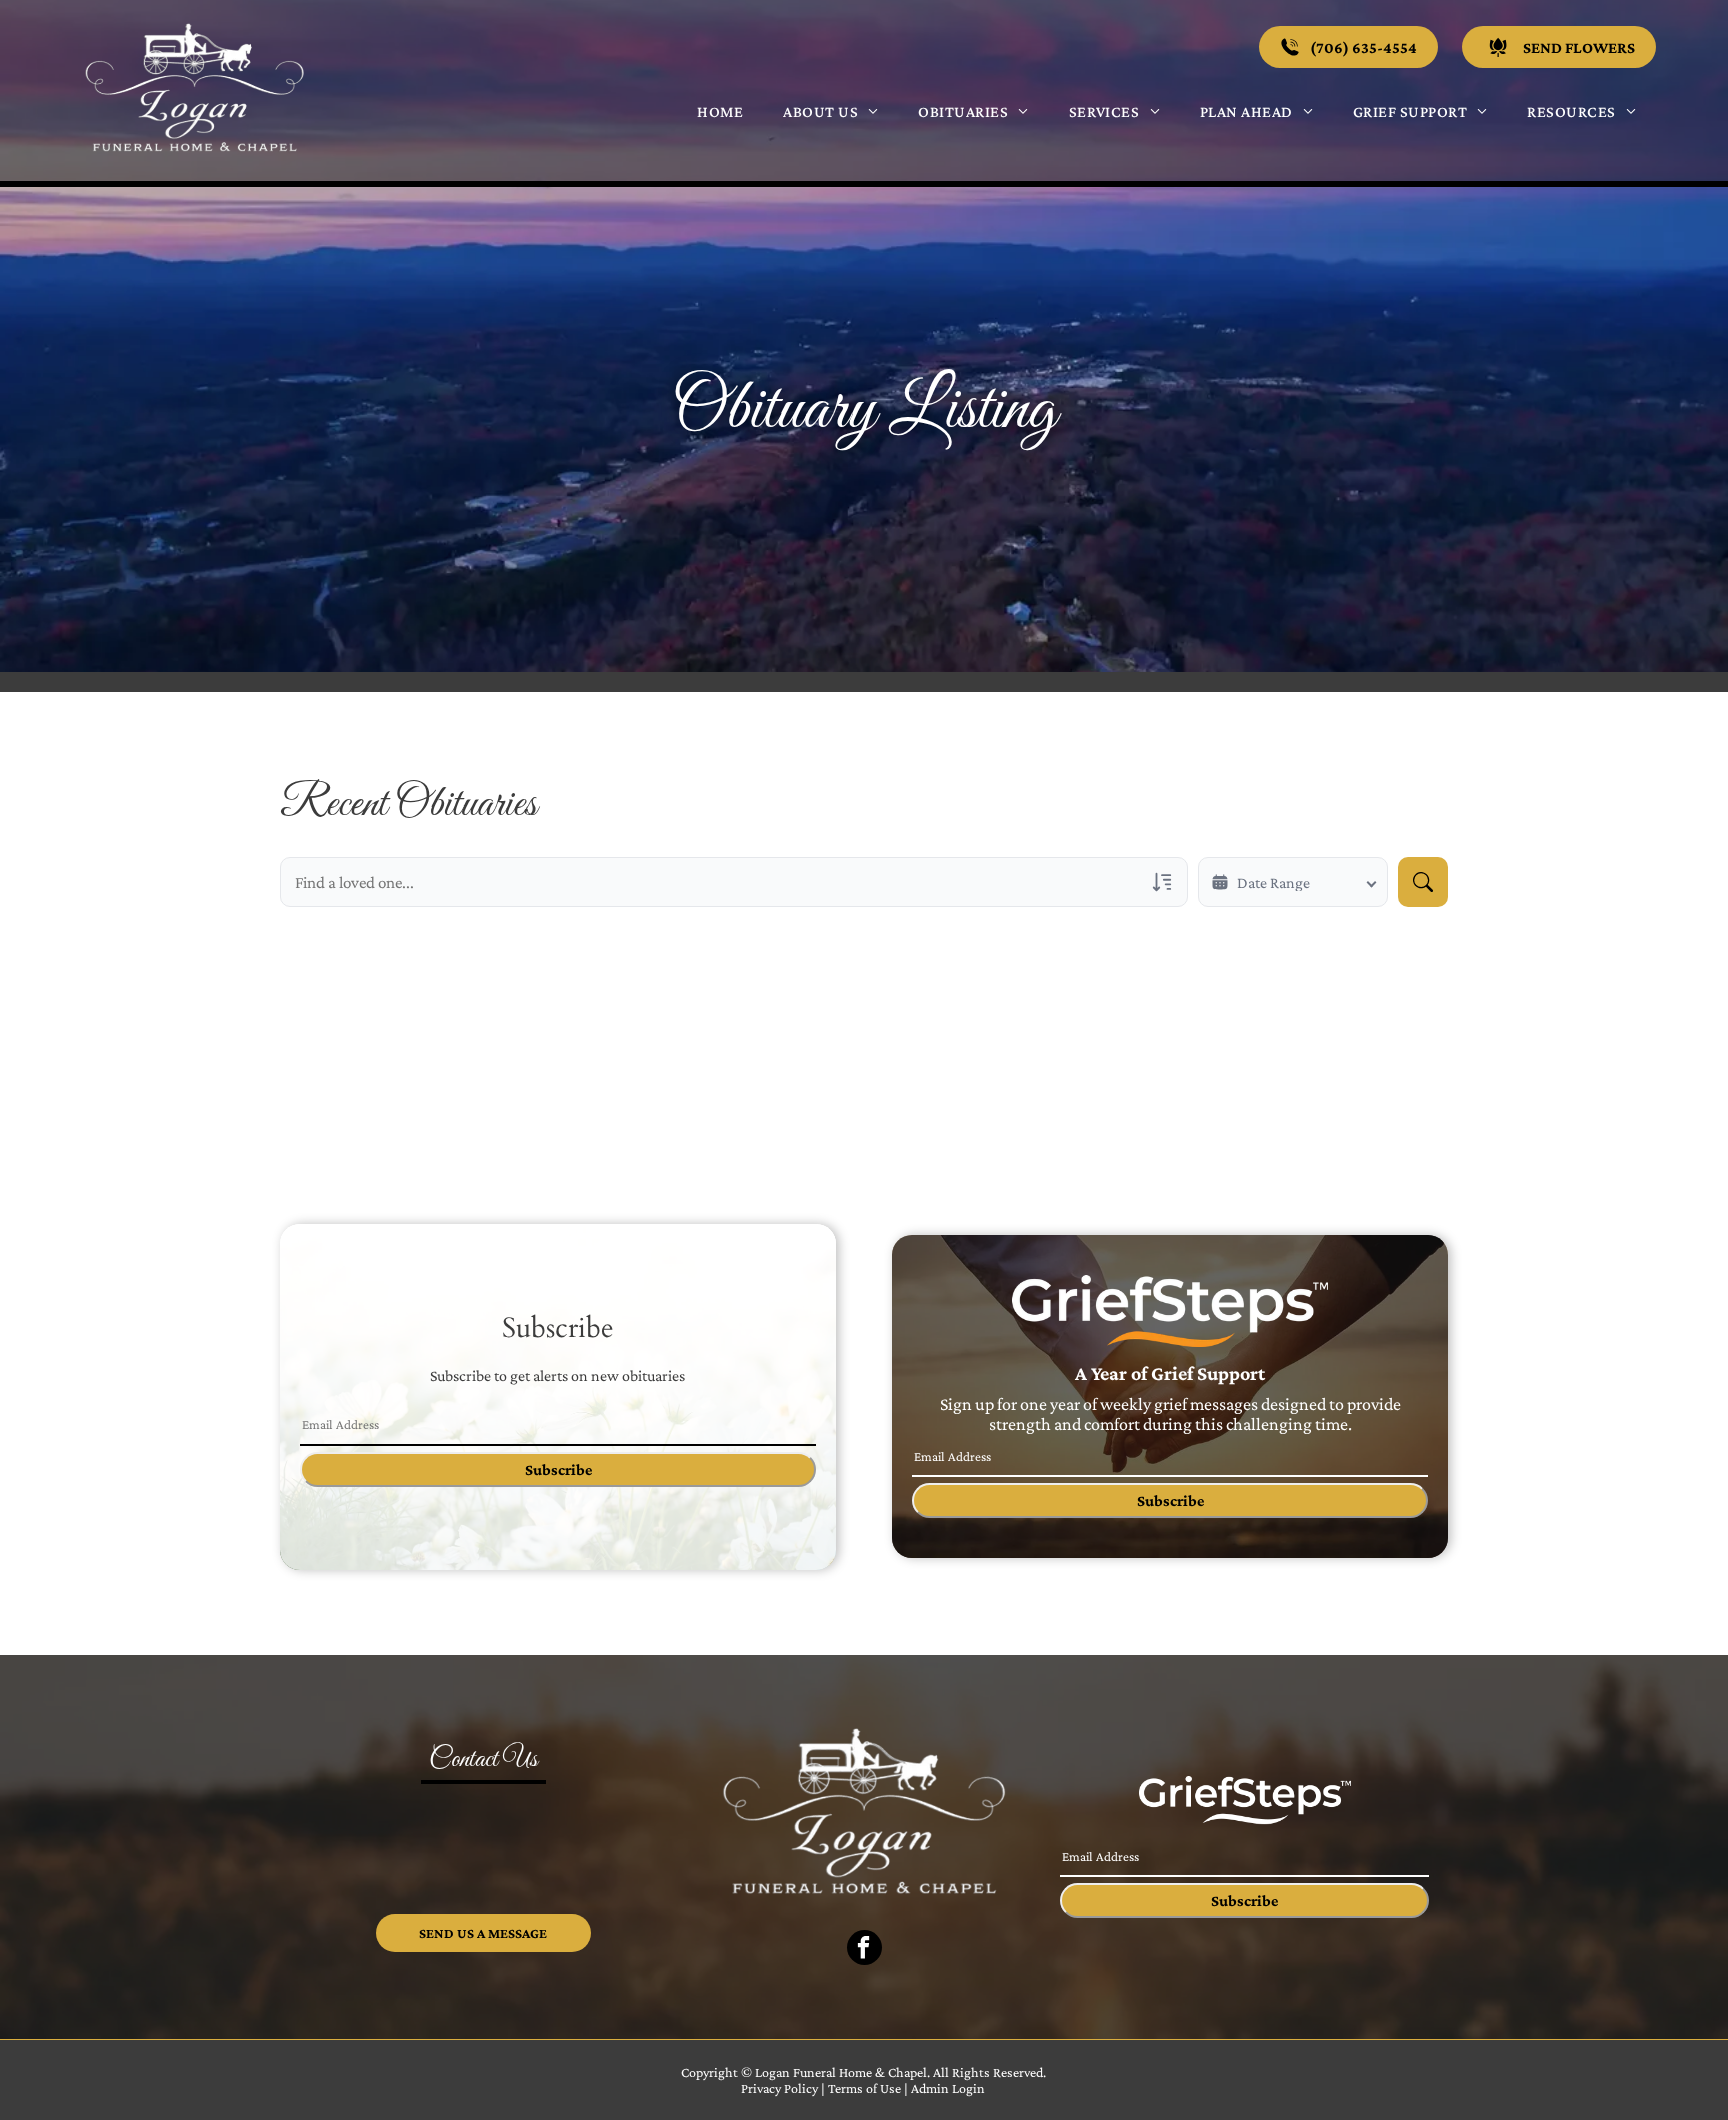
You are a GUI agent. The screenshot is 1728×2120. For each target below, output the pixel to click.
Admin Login (948, 2088)
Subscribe (558, 1469)
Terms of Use (864, 2088)
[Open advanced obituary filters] (1162, 882)
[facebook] (864, 1950)
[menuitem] (720, 111)
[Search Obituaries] (1423, 882)
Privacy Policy (779, 2088)
